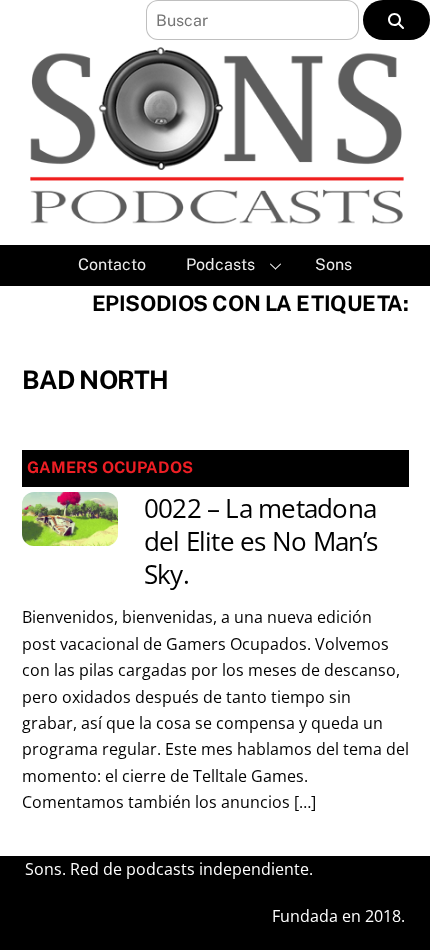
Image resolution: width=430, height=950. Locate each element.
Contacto (112, 264)
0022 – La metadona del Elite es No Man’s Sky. (261, 542)
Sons (333, 264)
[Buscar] (396, 20)
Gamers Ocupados (110, 467)
